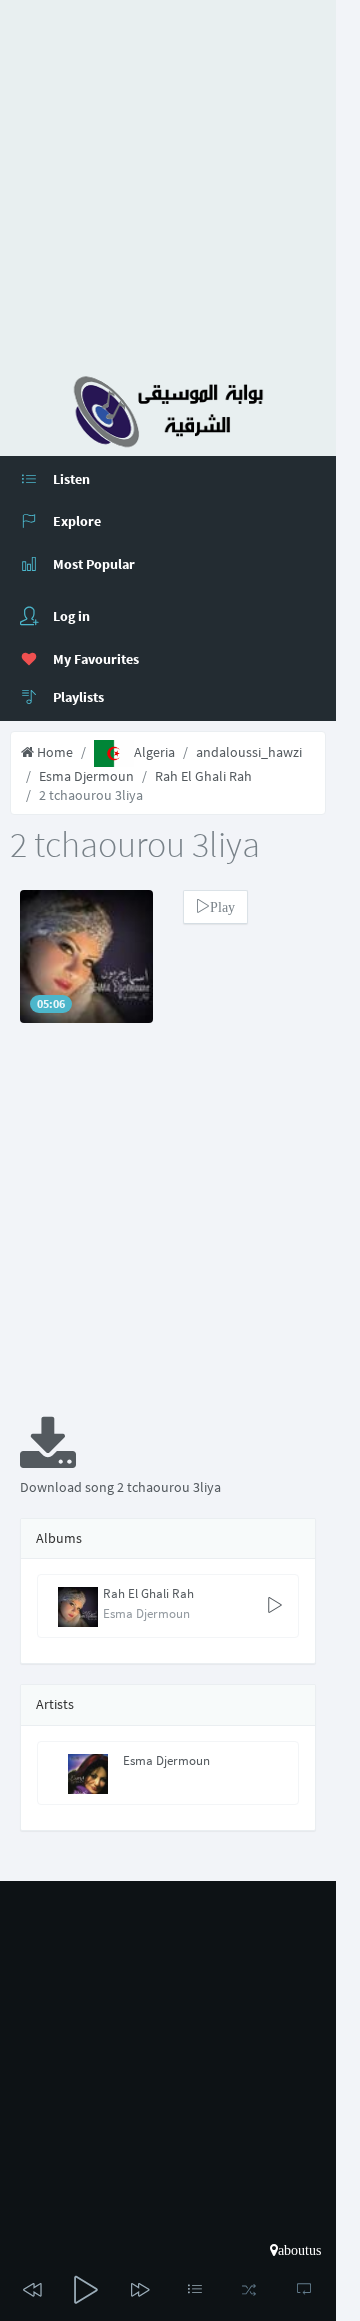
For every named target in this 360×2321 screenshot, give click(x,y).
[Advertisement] (180, 180)
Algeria (154, 752)
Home (53, 752)
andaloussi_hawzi (249, 752)
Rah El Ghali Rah (203, 776)
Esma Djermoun (86, 776)
